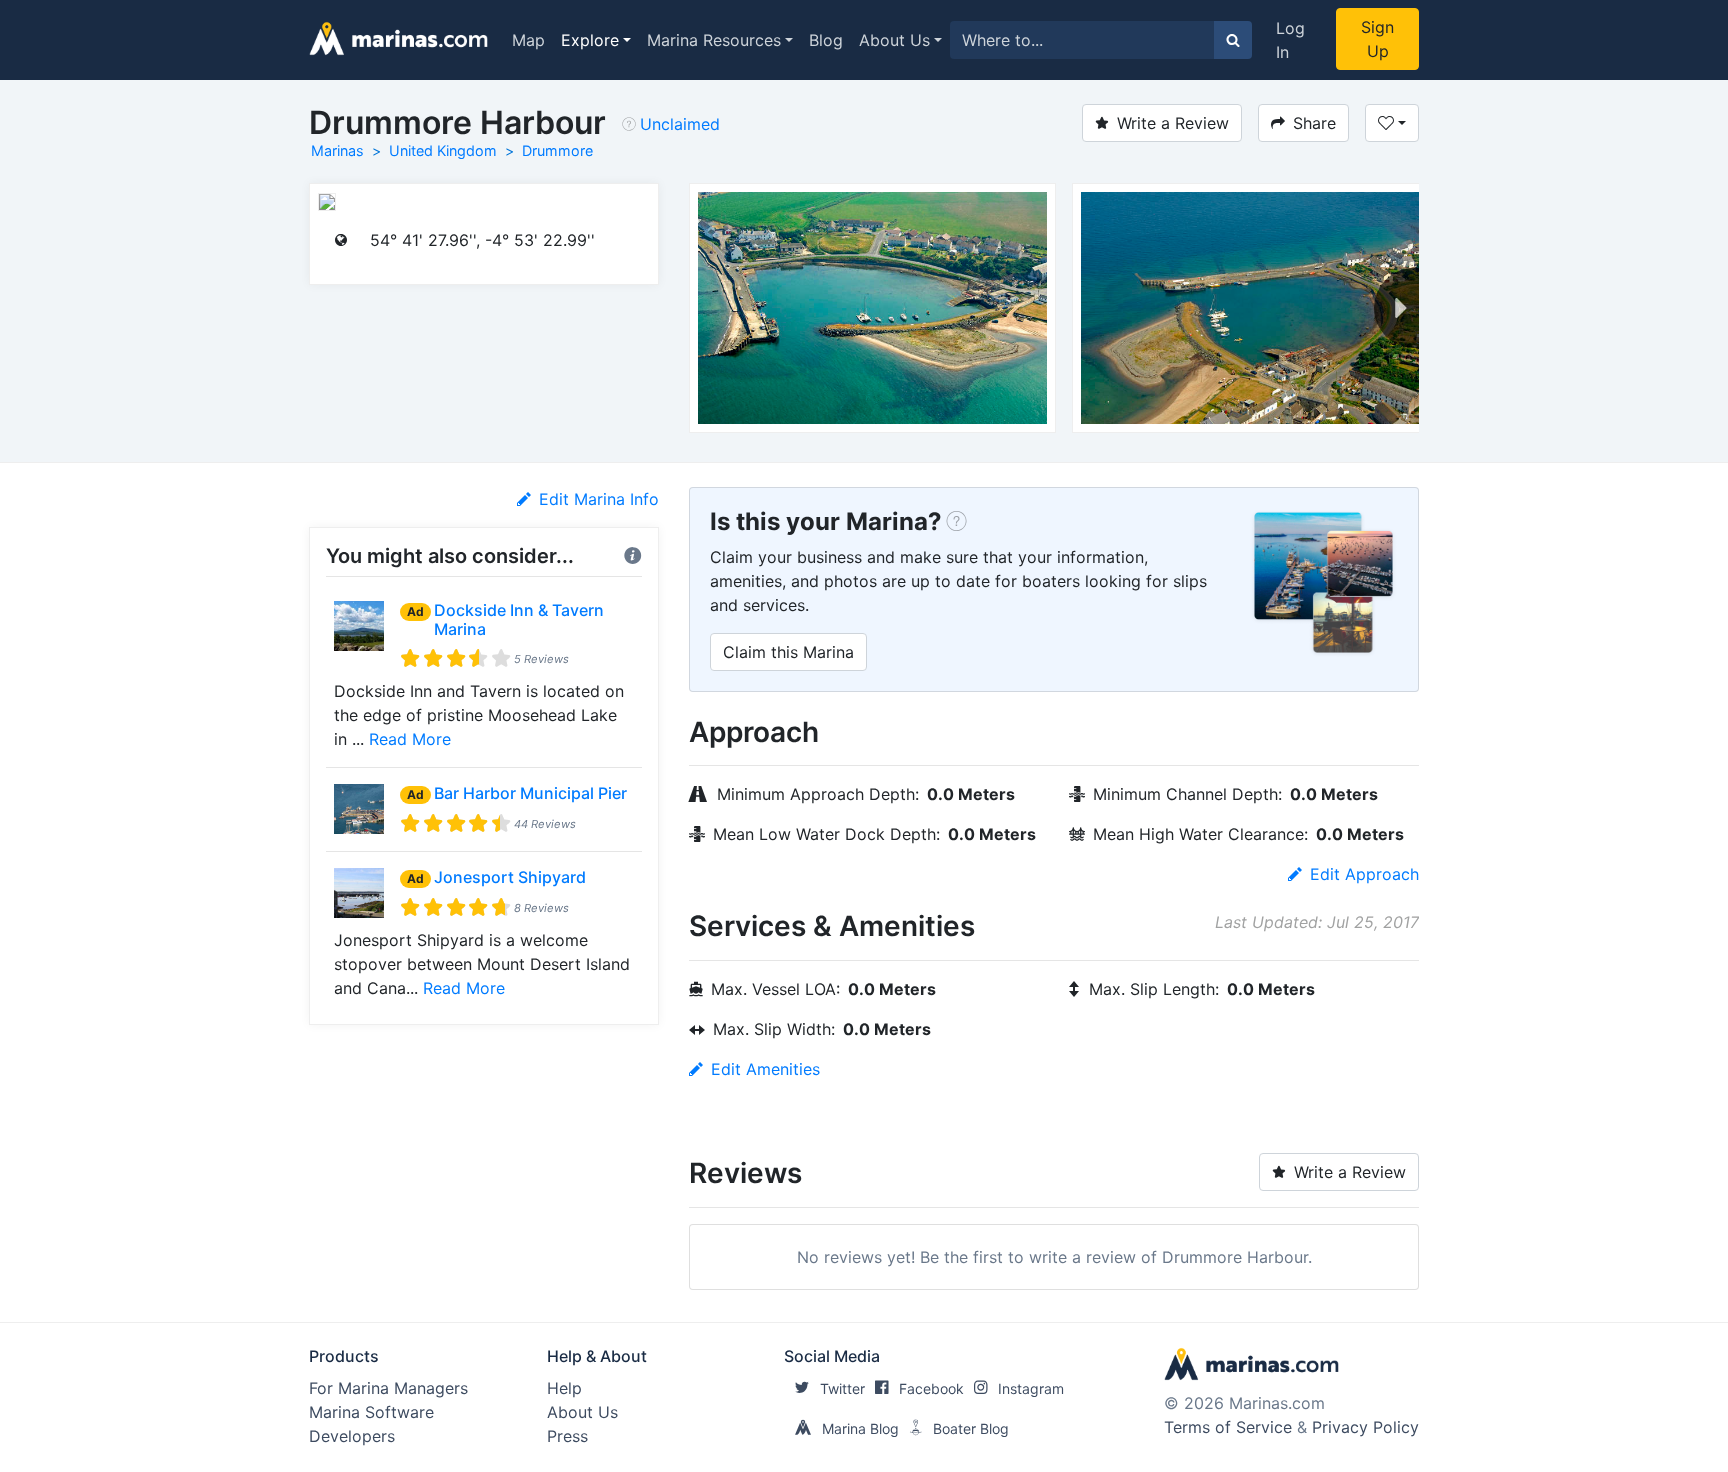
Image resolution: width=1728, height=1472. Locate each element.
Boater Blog (971, 1428)
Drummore (557, 150)
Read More (410, 739)
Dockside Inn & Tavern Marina (519, 619)
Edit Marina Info (599, 499)
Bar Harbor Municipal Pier (530, 793)
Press (567, 1436)
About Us (894, 40)
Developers (352, 1436)
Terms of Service (1228, 1427)
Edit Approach (1364, 874)
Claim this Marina (788, 652)
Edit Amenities (765, 1069)
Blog (826, 40)
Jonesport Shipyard (510, 877)
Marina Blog (860, 1428)
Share (1314, 123)
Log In (1290, 40)
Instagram (1031, 1388)
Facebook (931, 1388)
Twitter (842, 1388)
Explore (590, 40)
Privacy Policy (1365, 1427)
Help (564, 1388)
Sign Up (1377, 39)
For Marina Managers (388, 1388)
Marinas (337, 150)
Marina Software (371, 1412)
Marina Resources (714, 40)
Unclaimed (680, 124)
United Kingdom (443, 150)
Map (528, 40)
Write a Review (1173, 123)
